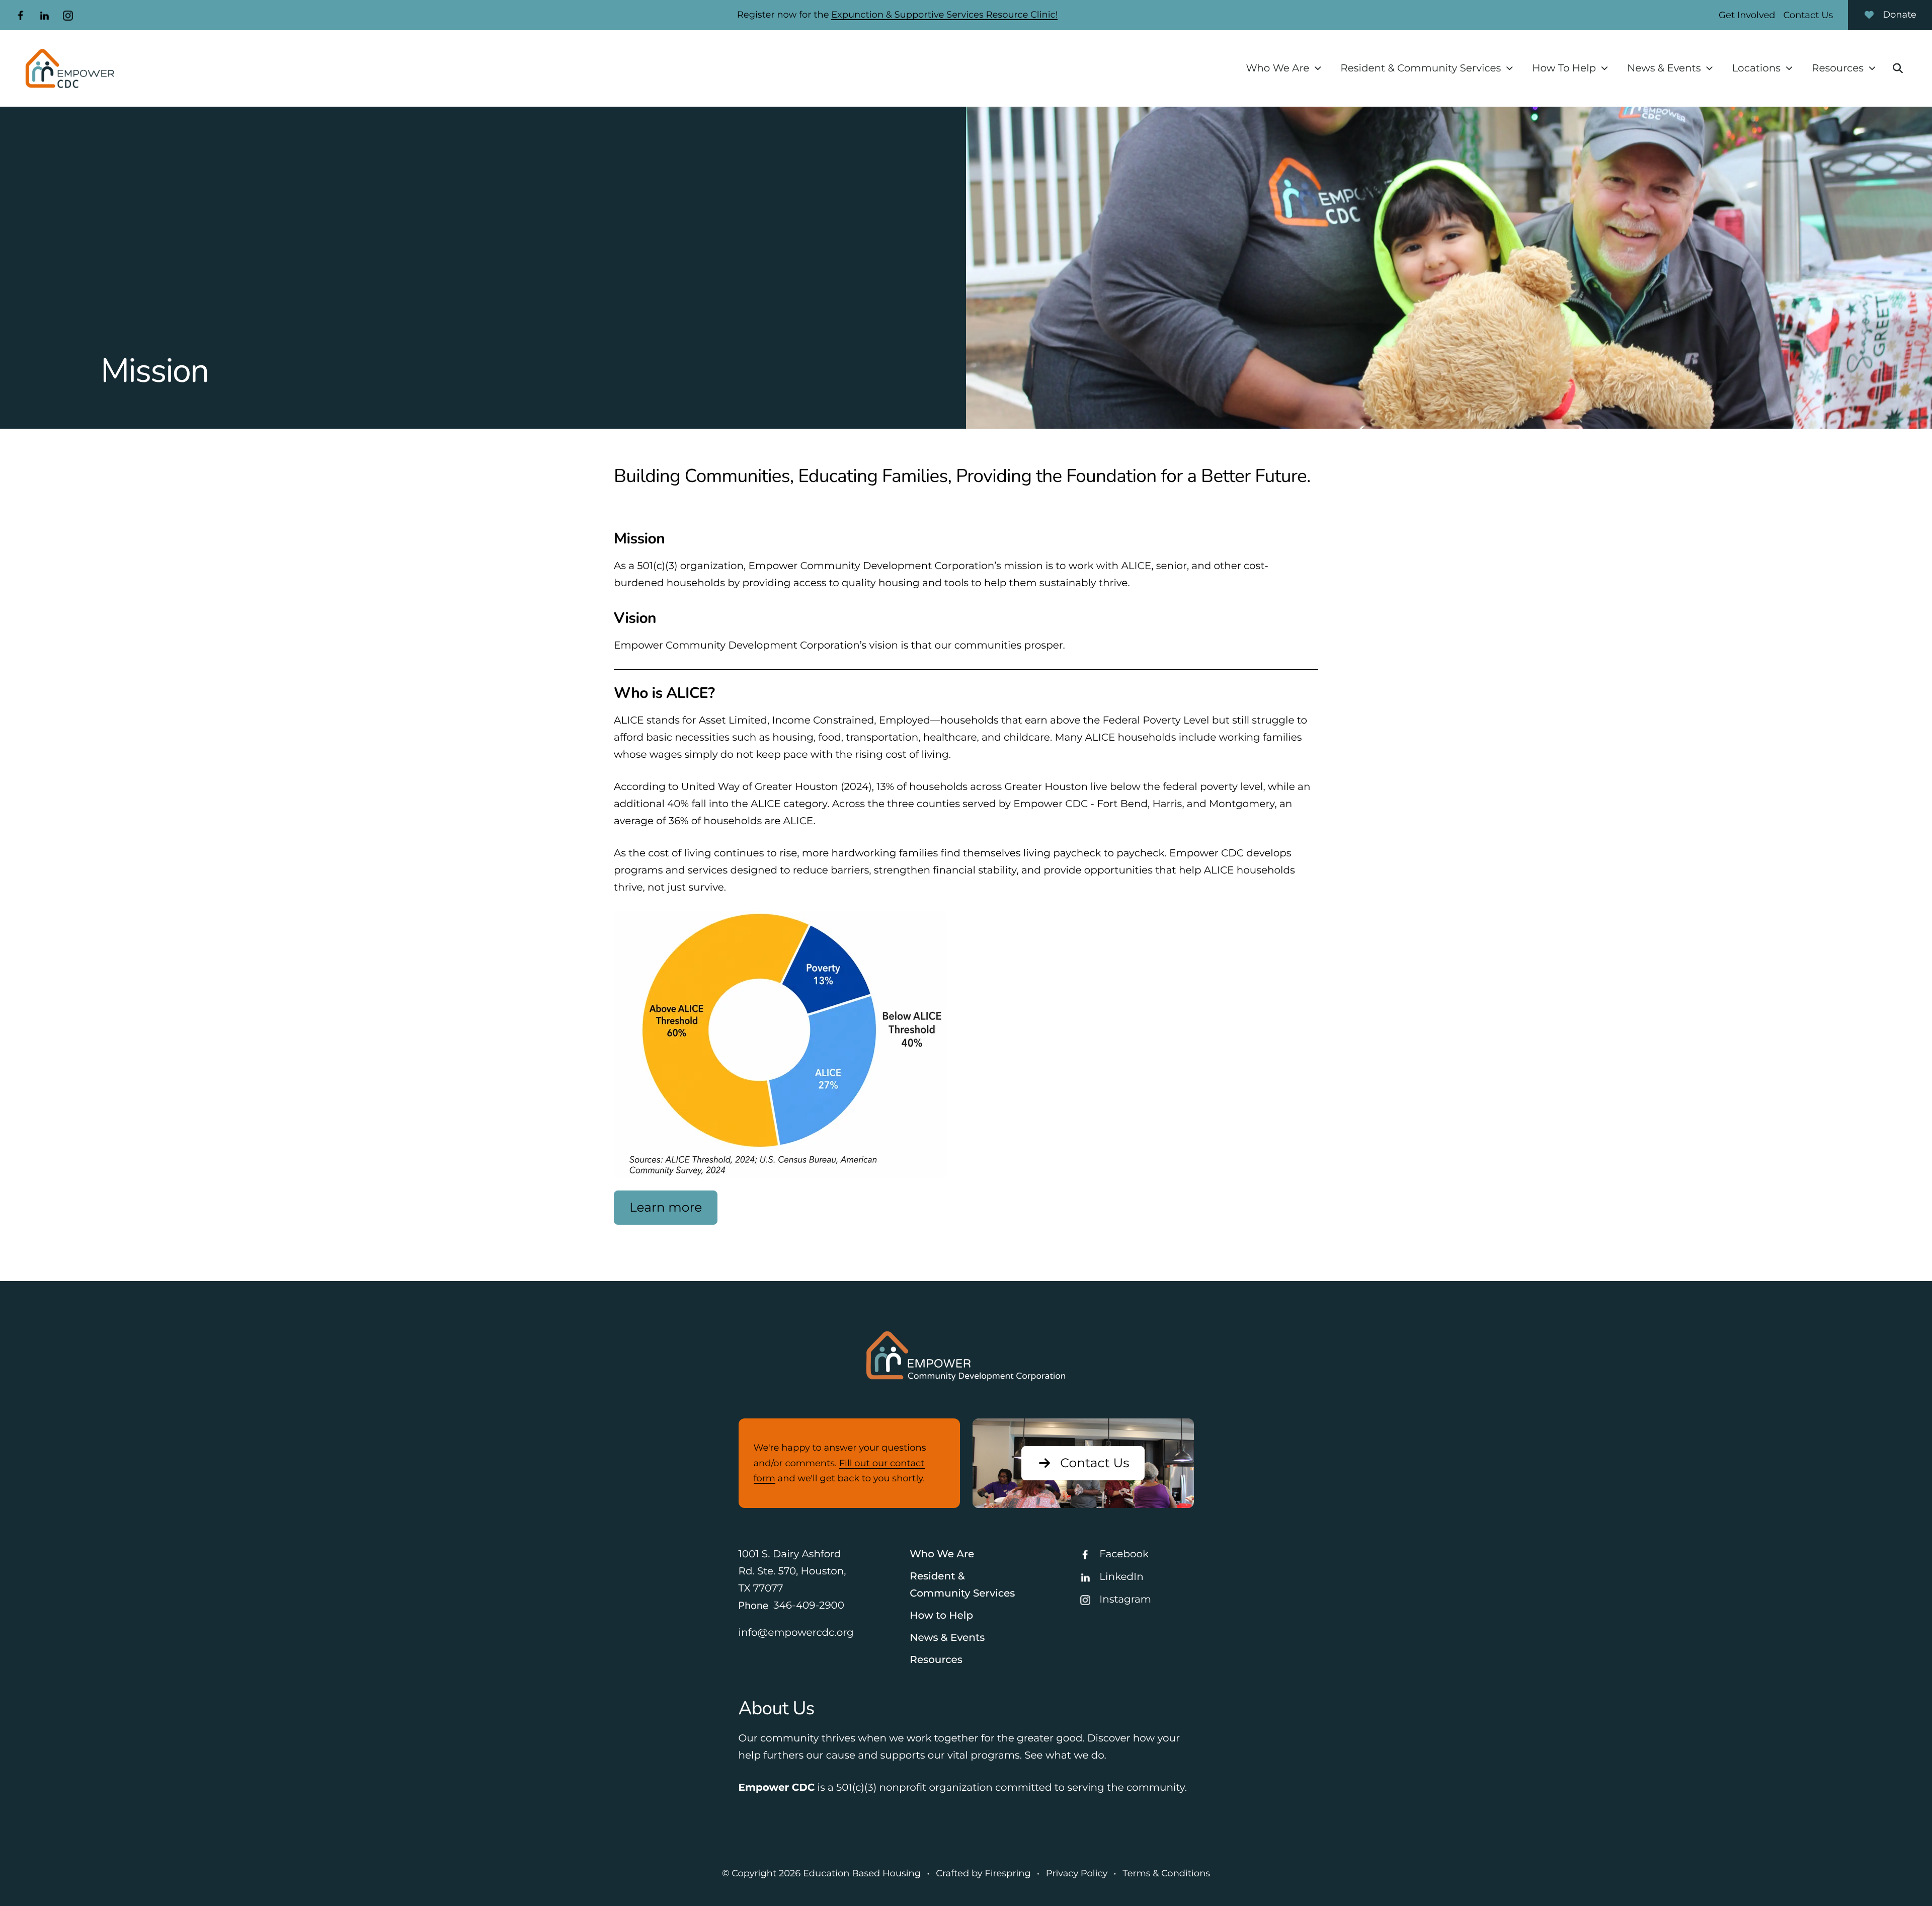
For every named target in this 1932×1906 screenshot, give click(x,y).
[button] (1898, 68)
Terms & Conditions (1166, 1873)
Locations (1756, 68)
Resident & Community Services (1421, 68)
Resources (1838, 68)
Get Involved (1747, 15)
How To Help (1564, 68)
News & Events (1664, 68)
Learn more (666, 1208)
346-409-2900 (809, 1606)
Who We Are (1277, 68)
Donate (1900, 15)
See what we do (1064, 1756)
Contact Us (1808, 15)
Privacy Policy (1077, 1873)
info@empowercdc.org (796, 1633)
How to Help (941, 1616)
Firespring (1008, 1873)
